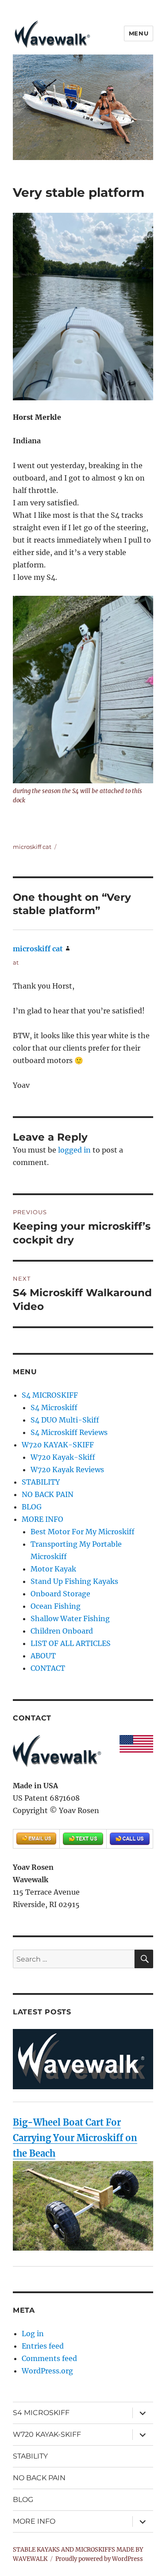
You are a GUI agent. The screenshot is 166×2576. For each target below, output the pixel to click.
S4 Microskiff (54, 1407)
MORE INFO (42, 1519)
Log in (33, 2334)
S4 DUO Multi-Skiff (65, 1420)
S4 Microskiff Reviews (69, 1432)
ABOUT (43, 1656)
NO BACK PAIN (48, 1494)
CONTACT (48, 1668)
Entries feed (43, 2346)
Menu (139, 33)
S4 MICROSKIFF (50, 1395)
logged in (74, 1150)
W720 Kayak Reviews (67, 1470)
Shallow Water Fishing (70, 1618)
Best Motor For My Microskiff (83, 1532)
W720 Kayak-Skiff (63, 1457)
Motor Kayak (53, 1569)
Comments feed (49, 2358)
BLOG (32, 1507)
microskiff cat (32, 847)
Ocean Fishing (56, 1606)
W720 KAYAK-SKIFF (58, 1445)
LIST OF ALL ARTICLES (71, 1643)
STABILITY (41, 1482)
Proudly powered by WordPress (99, 2559)
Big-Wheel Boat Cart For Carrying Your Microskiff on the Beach (75, 2138)
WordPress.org (47, 2371)
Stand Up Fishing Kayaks (74, 1581)
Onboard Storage (60, 1594)
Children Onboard (62, 1631)
